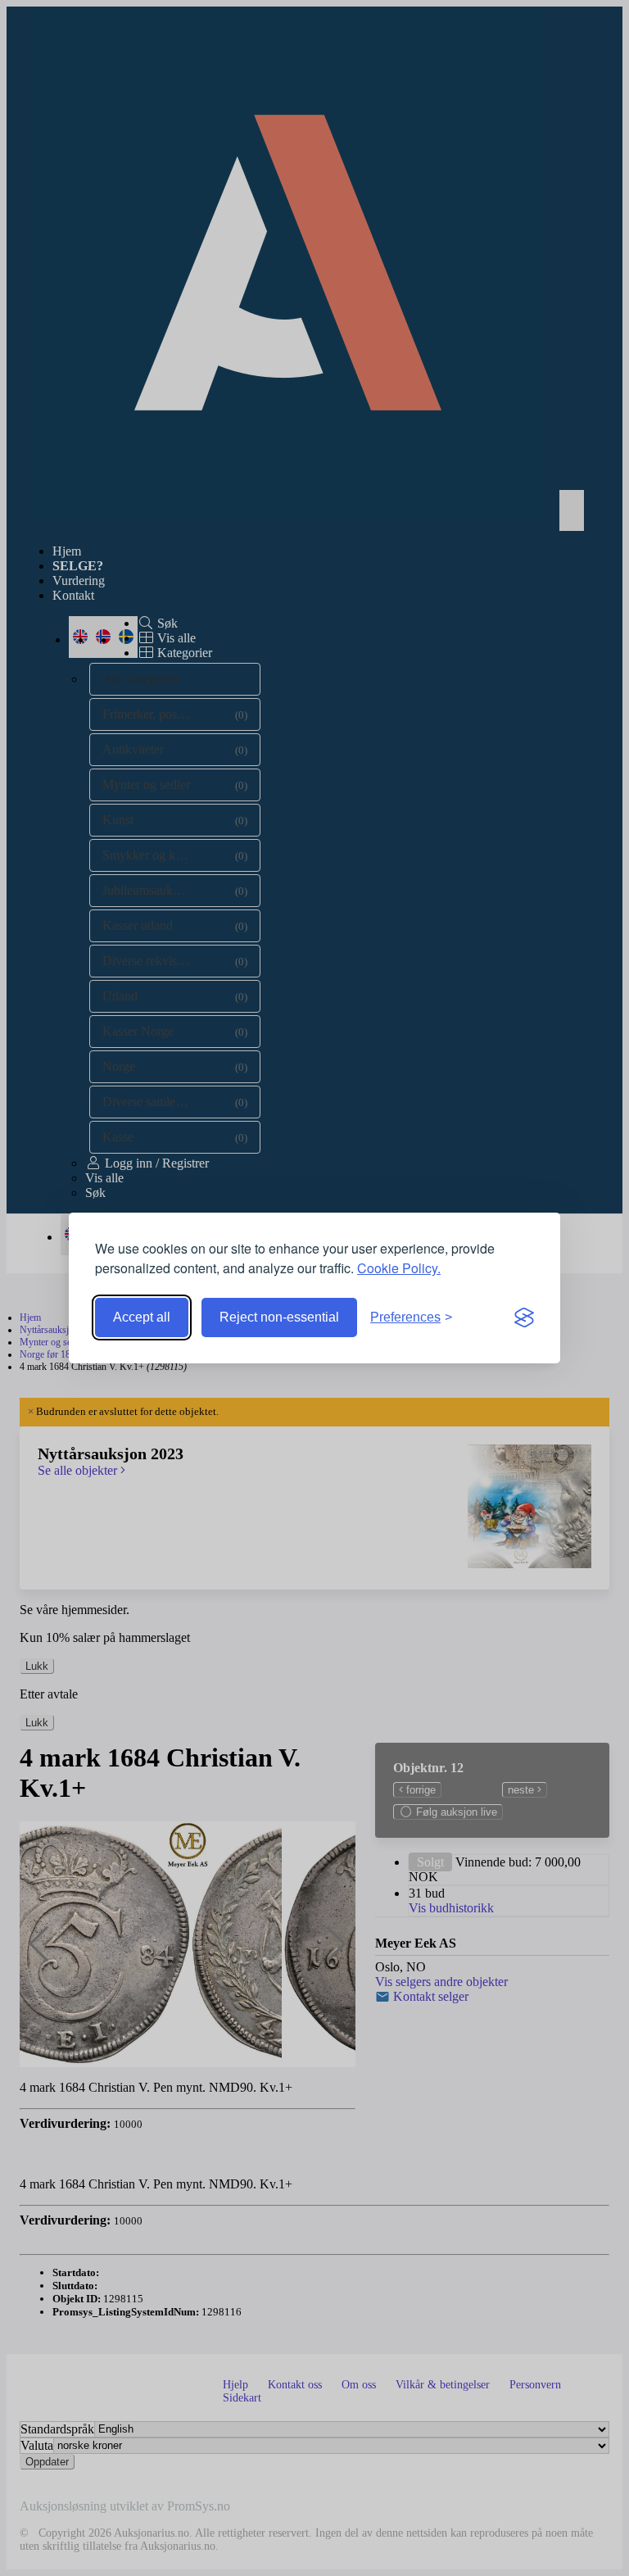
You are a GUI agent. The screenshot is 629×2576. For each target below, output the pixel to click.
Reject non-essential (279, 1317)
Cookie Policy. (399, 1268)
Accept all (142, 1317)
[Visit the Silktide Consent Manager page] (524, 1317)
